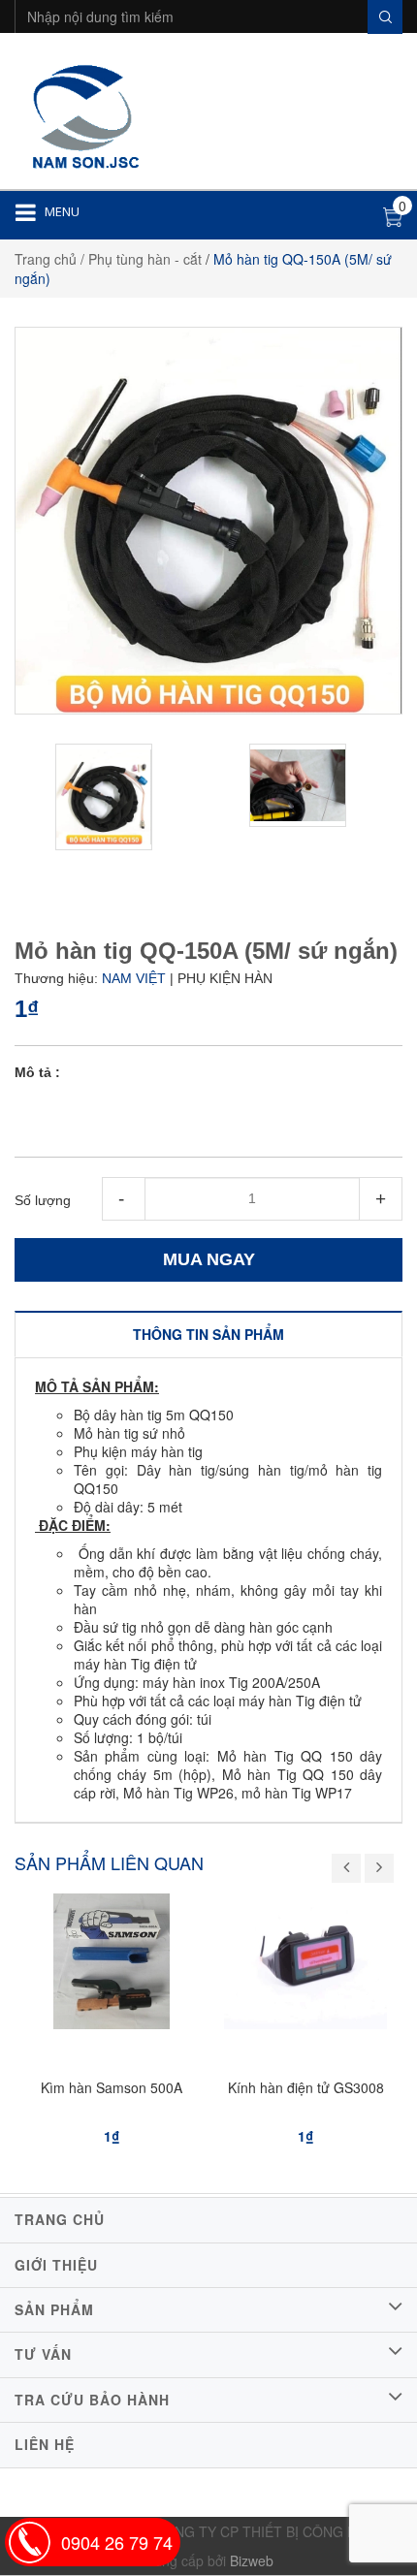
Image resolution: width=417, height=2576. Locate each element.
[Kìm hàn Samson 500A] (112, 1966)
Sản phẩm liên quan (109, 1862)
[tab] (208, 1334)
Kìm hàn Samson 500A (112, 2087)
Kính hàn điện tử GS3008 (306, 2087)
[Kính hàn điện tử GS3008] (305, 1966)
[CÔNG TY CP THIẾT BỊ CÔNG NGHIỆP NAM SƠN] (82, 113)
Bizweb (252, 2560)
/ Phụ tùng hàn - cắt (141, 259)
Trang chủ (46, 259)
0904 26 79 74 (117, 2542)
